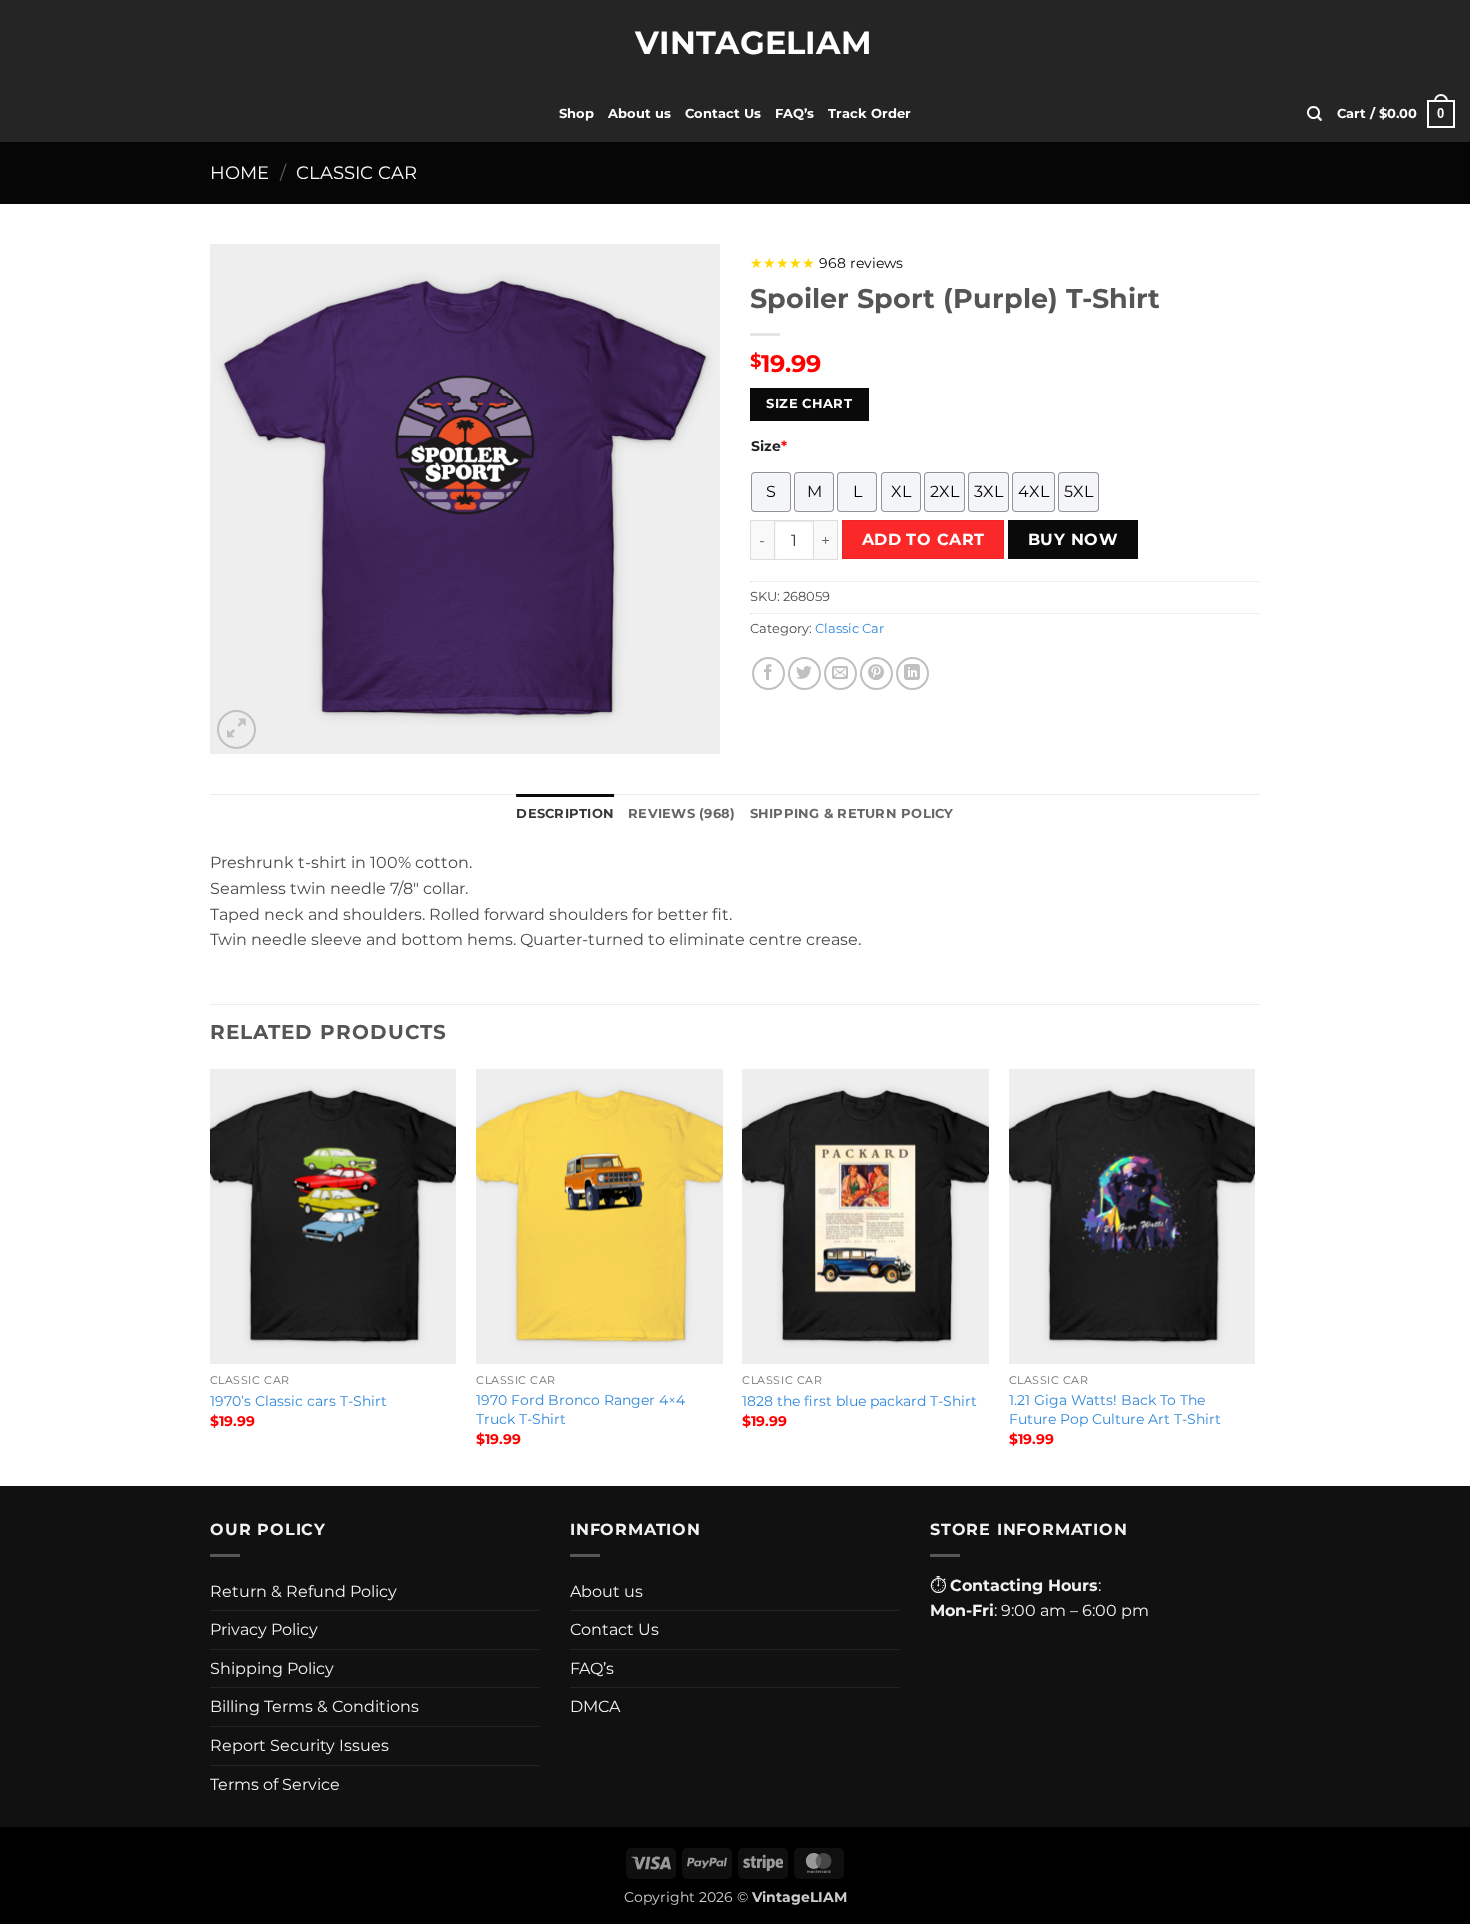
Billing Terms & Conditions (314, 1706)
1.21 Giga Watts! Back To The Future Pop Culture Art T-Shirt (1115, 1409)
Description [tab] (565, 813)
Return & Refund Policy (303, 1591)
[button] (1396, 114)
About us (639, 113)
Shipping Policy (272, 1668)
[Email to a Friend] (840, 673)
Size (769, 446)
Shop (576, 113)
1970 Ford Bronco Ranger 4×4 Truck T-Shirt (580, 1409)
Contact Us (723, 113)
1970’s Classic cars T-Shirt (298, 1401)
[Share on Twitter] (804, 673)
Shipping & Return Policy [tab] (852, 813)
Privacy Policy (264, 1629)
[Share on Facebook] (768, 673)
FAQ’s (794, 113)
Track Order (869, 113)
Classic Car (356, 172)
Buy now (1073, 539)
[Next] (1254, 1276)
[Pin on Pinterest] (876, 673)
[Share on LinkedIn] (912, 673)
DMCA (595, 1706)
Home (239, 172)
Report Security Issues (299, 1745)
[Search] (1314, 114)
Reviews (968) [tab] (681, 813)
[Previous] (211, 1276)
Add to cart (923, 539)
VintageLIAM (735, 43)
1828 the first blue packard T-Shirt (859, 1401)
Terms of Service (275, 1784)
